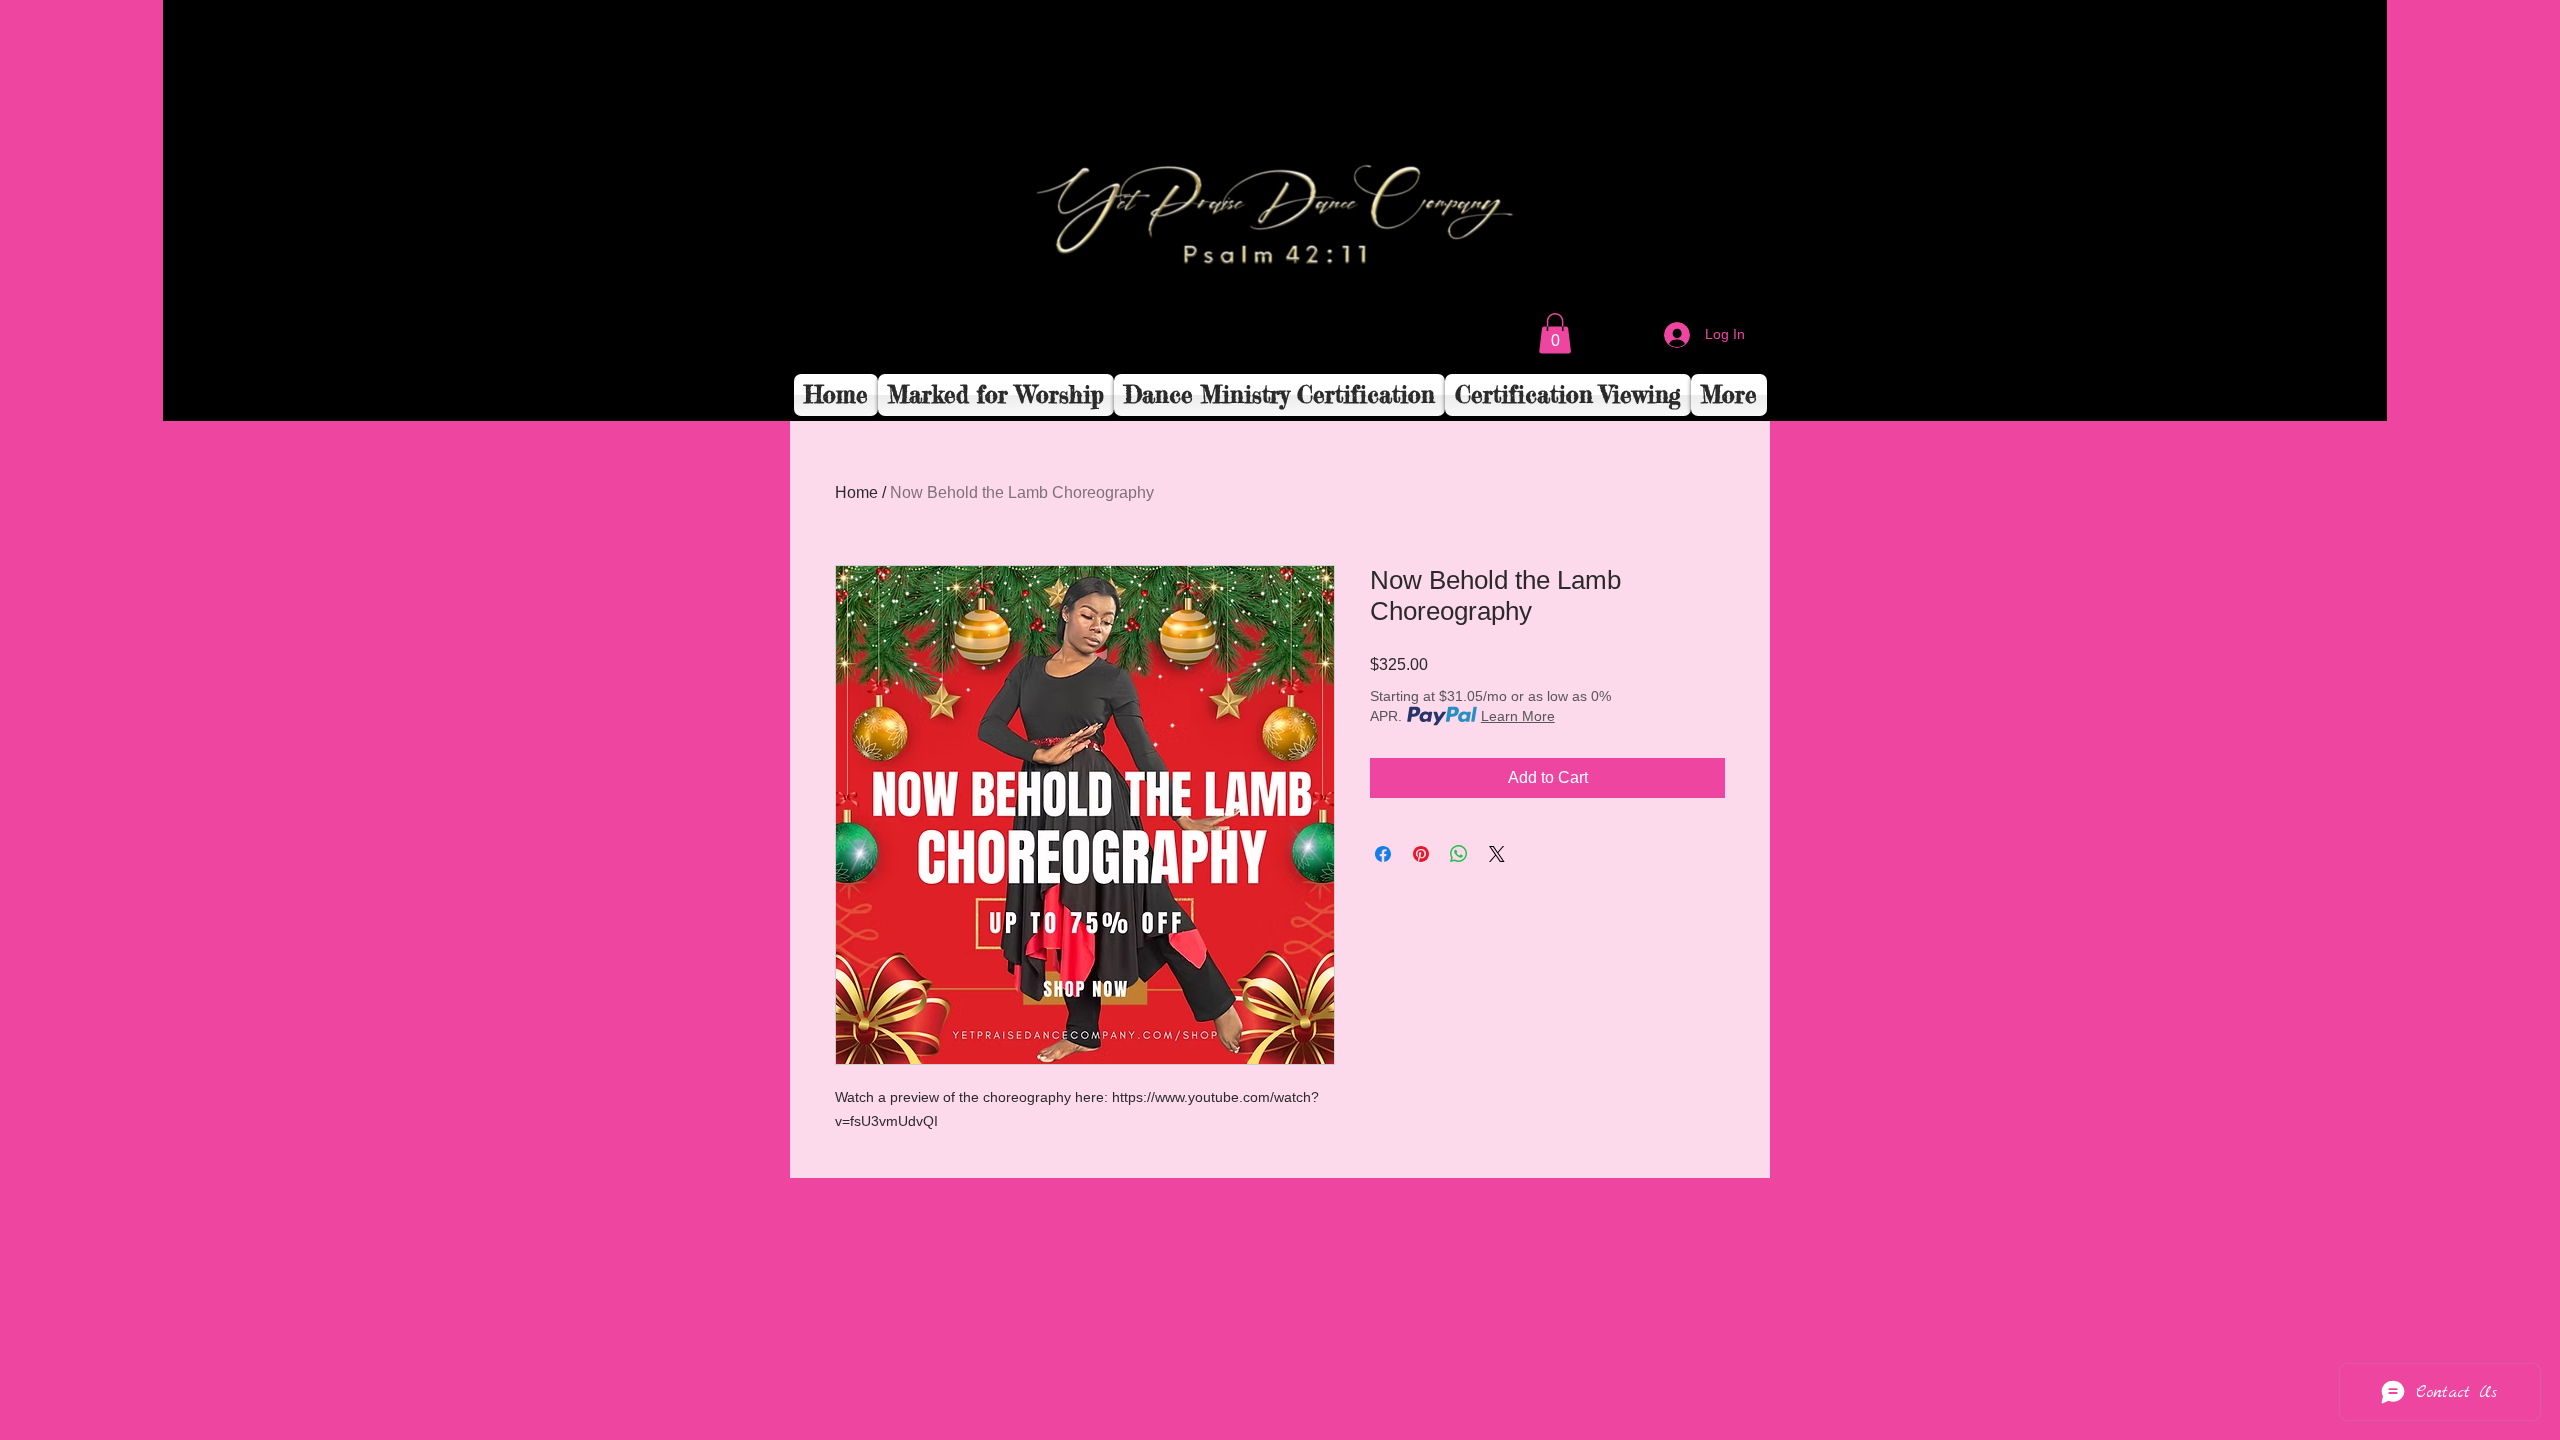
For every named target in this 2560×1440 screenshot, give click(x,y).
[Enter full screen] (2360, 394)
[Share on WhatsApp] (1459, 854)
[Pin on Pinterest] (1421, 854)
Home (856, 492)
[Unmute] (223, 394)
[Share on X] (1497, 854)
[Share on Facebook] (1383, 854)
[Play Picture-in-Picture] (2326, 394)
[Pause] (189, 394)
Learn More (1518, 716)
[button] (1555, 333)
